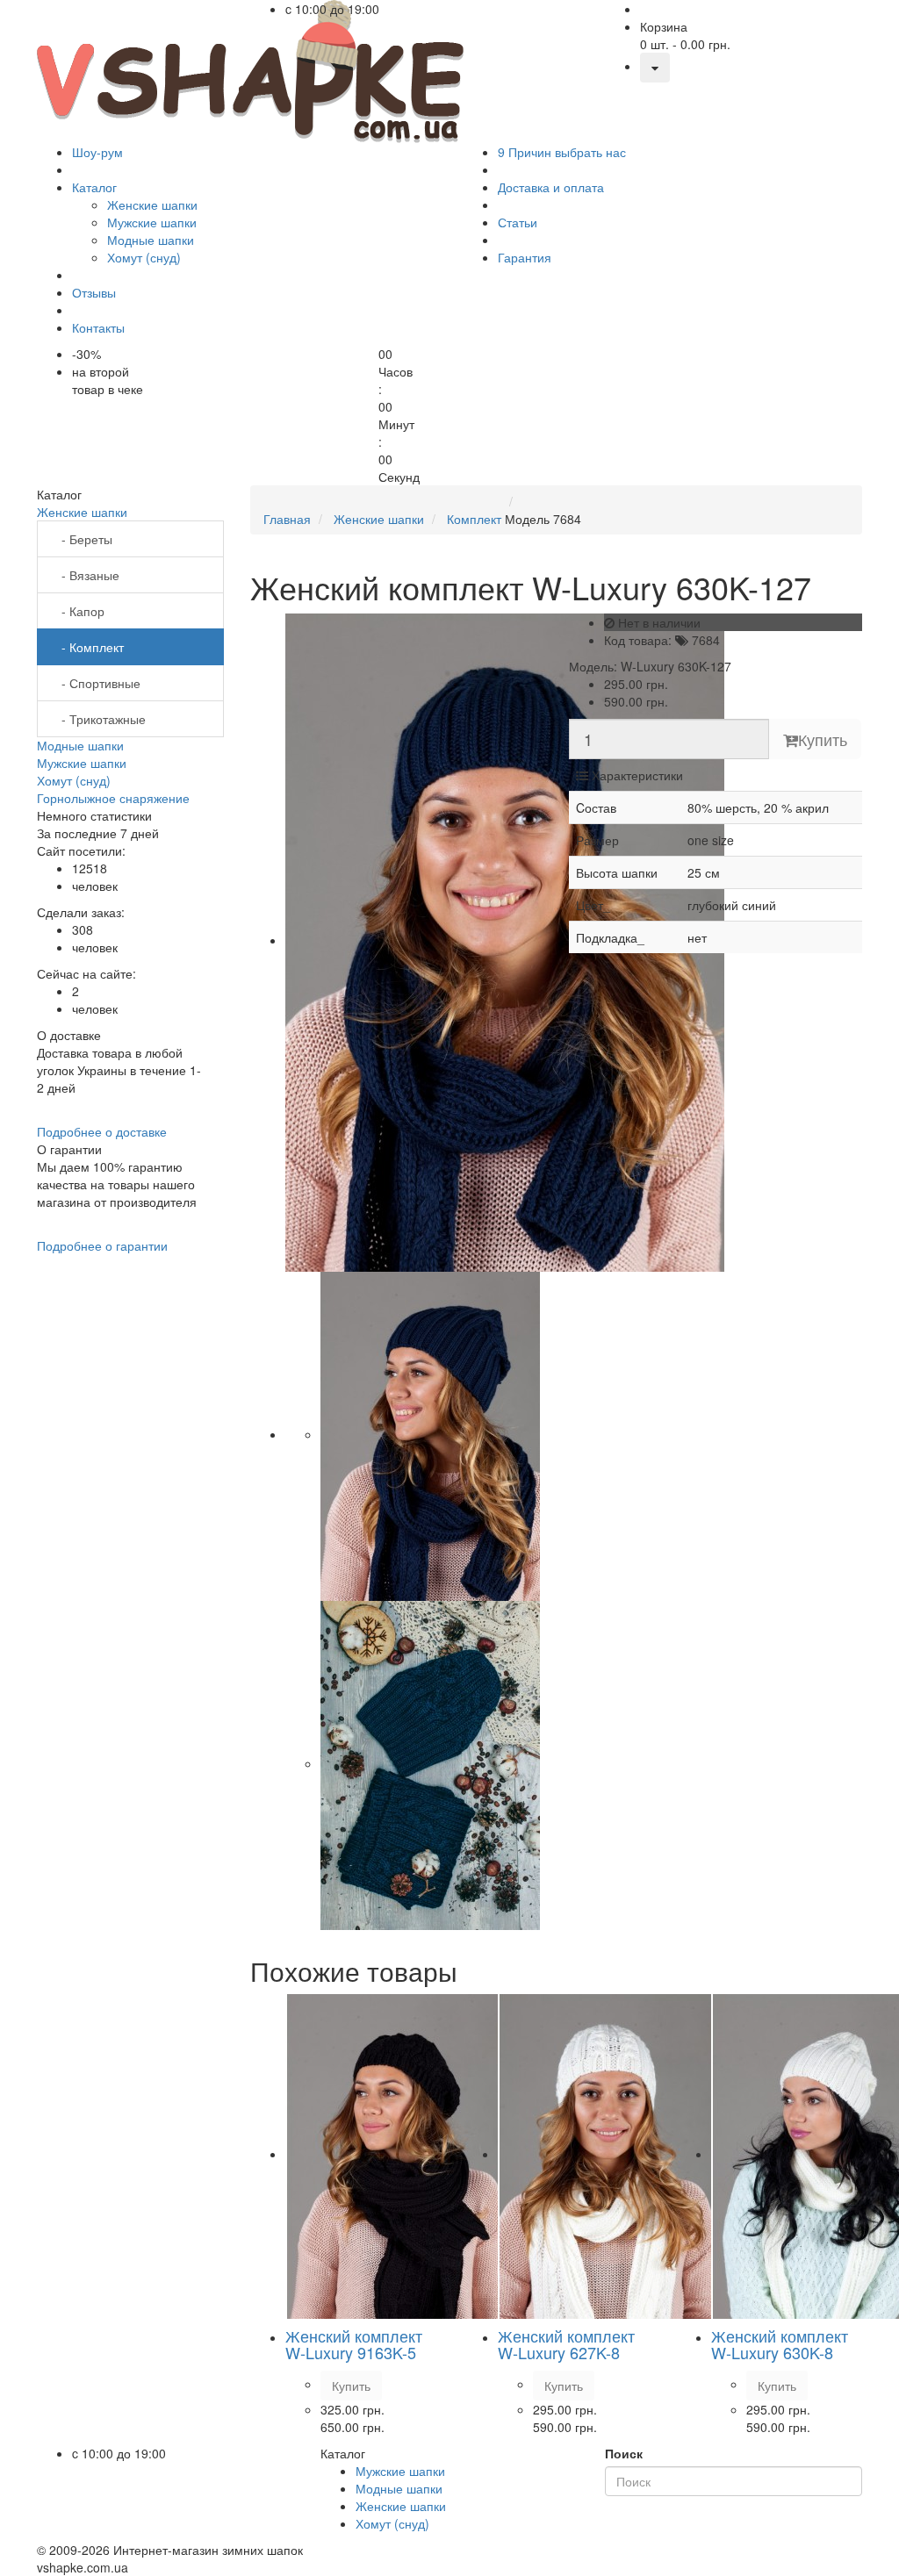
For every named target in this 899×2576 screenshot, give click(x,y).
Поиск (624, 2453)
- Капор (78, 611)
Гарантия (525, 257)
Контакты (98, 327)
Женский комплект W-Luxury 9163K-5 (354, 2344)
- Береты (82, 539)
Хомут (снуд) (74, 780)
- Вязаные (85, 575)
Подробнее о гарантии (102, 1245)
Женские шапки (82, 512)
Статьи (518, 222)
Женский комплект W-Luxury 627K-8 (566, 2344)
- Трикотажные (98, 719)
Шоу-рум (97, 152)
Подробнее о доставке (102, 1131)
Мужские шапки (82, 763)
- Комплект (87, 647)
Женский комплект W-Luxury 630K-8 (780, 2344)
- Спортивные (96, 683)
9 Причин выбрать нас (562, 152)
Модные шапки (80, 745)
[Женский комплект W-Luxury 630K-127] (505, 940)
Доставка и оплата (551, 187)
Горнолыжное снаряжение (113, 798)
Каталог (94, 187)
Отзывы (94, 292)
